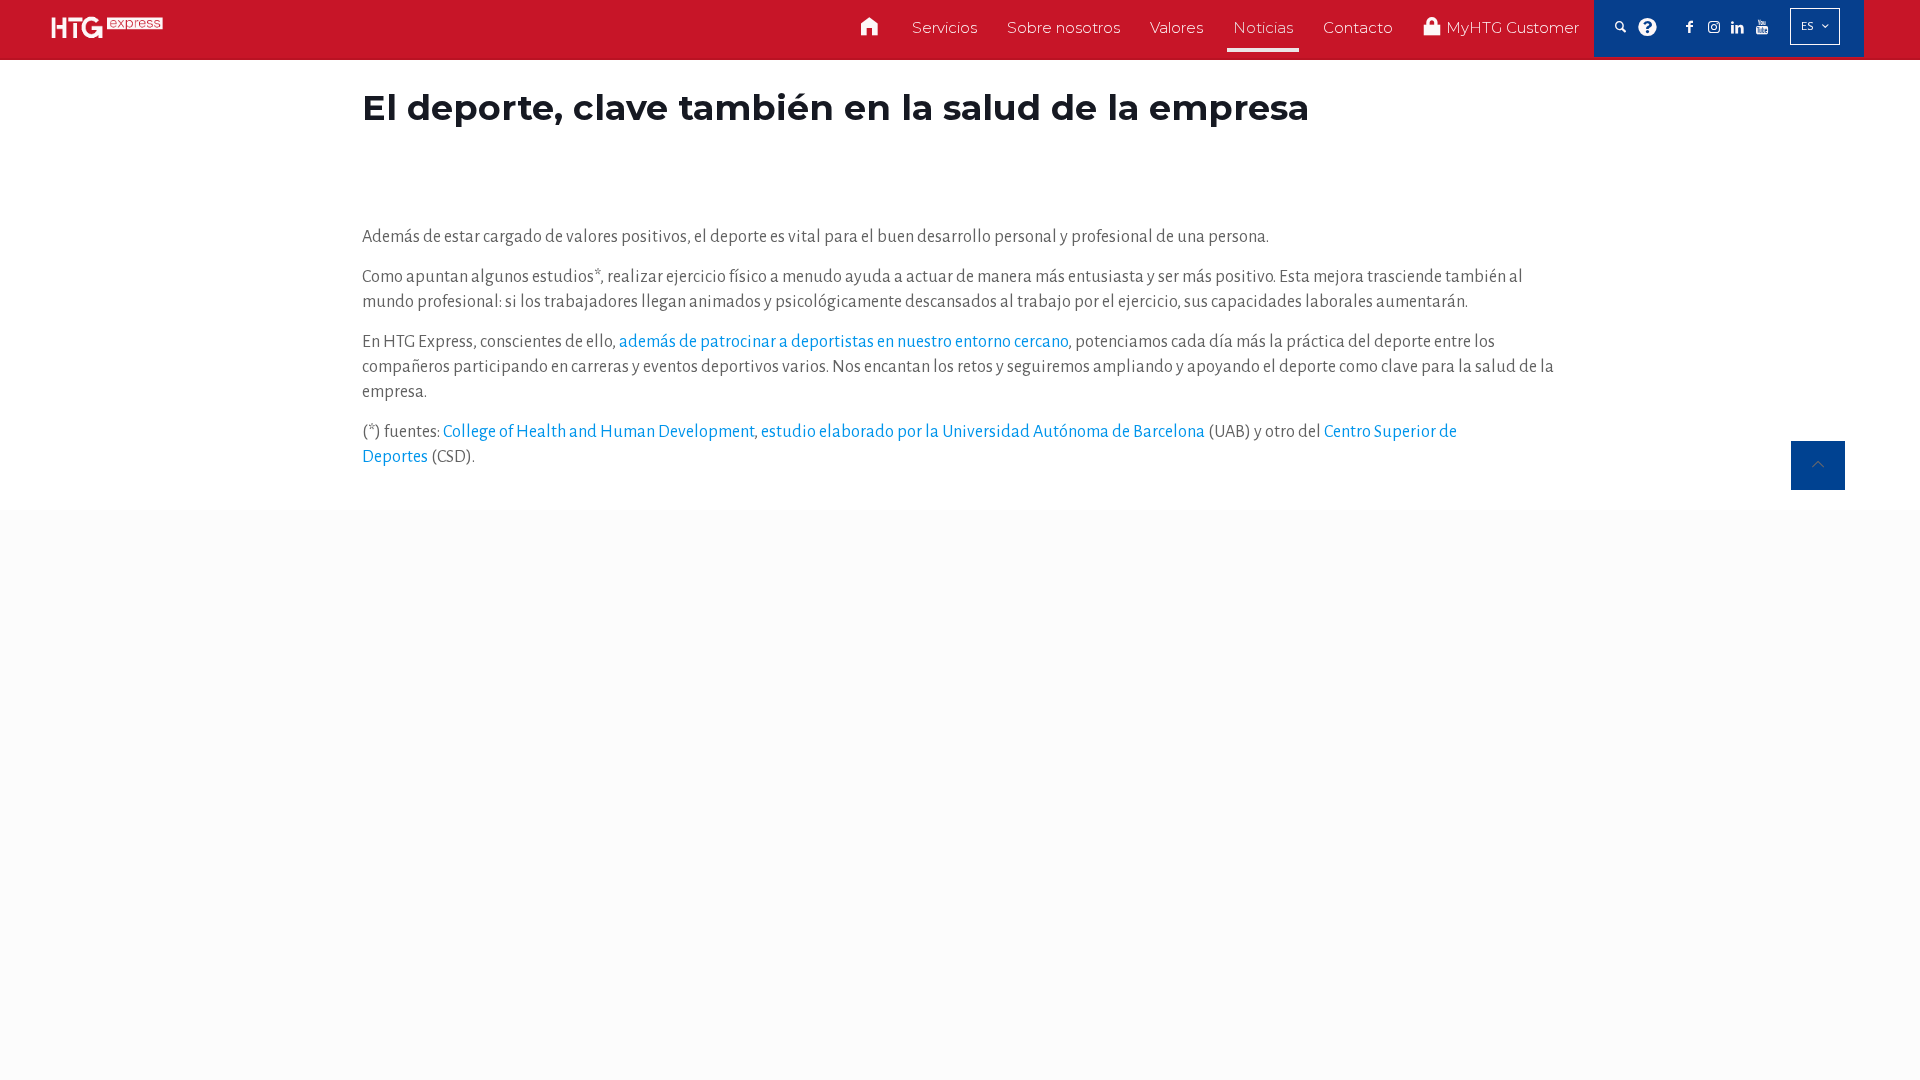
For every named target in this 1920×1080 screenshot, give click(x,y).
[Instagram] (1714, 28)
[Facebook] (1690, 28)
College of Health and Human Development (598, 432)
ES (1807, 26)
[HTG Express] (107, 27)
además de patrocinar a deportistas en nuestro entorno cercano (843, 342)
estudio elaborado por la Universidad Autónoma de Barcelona (983, 432)
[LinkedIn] (1738, 28)
